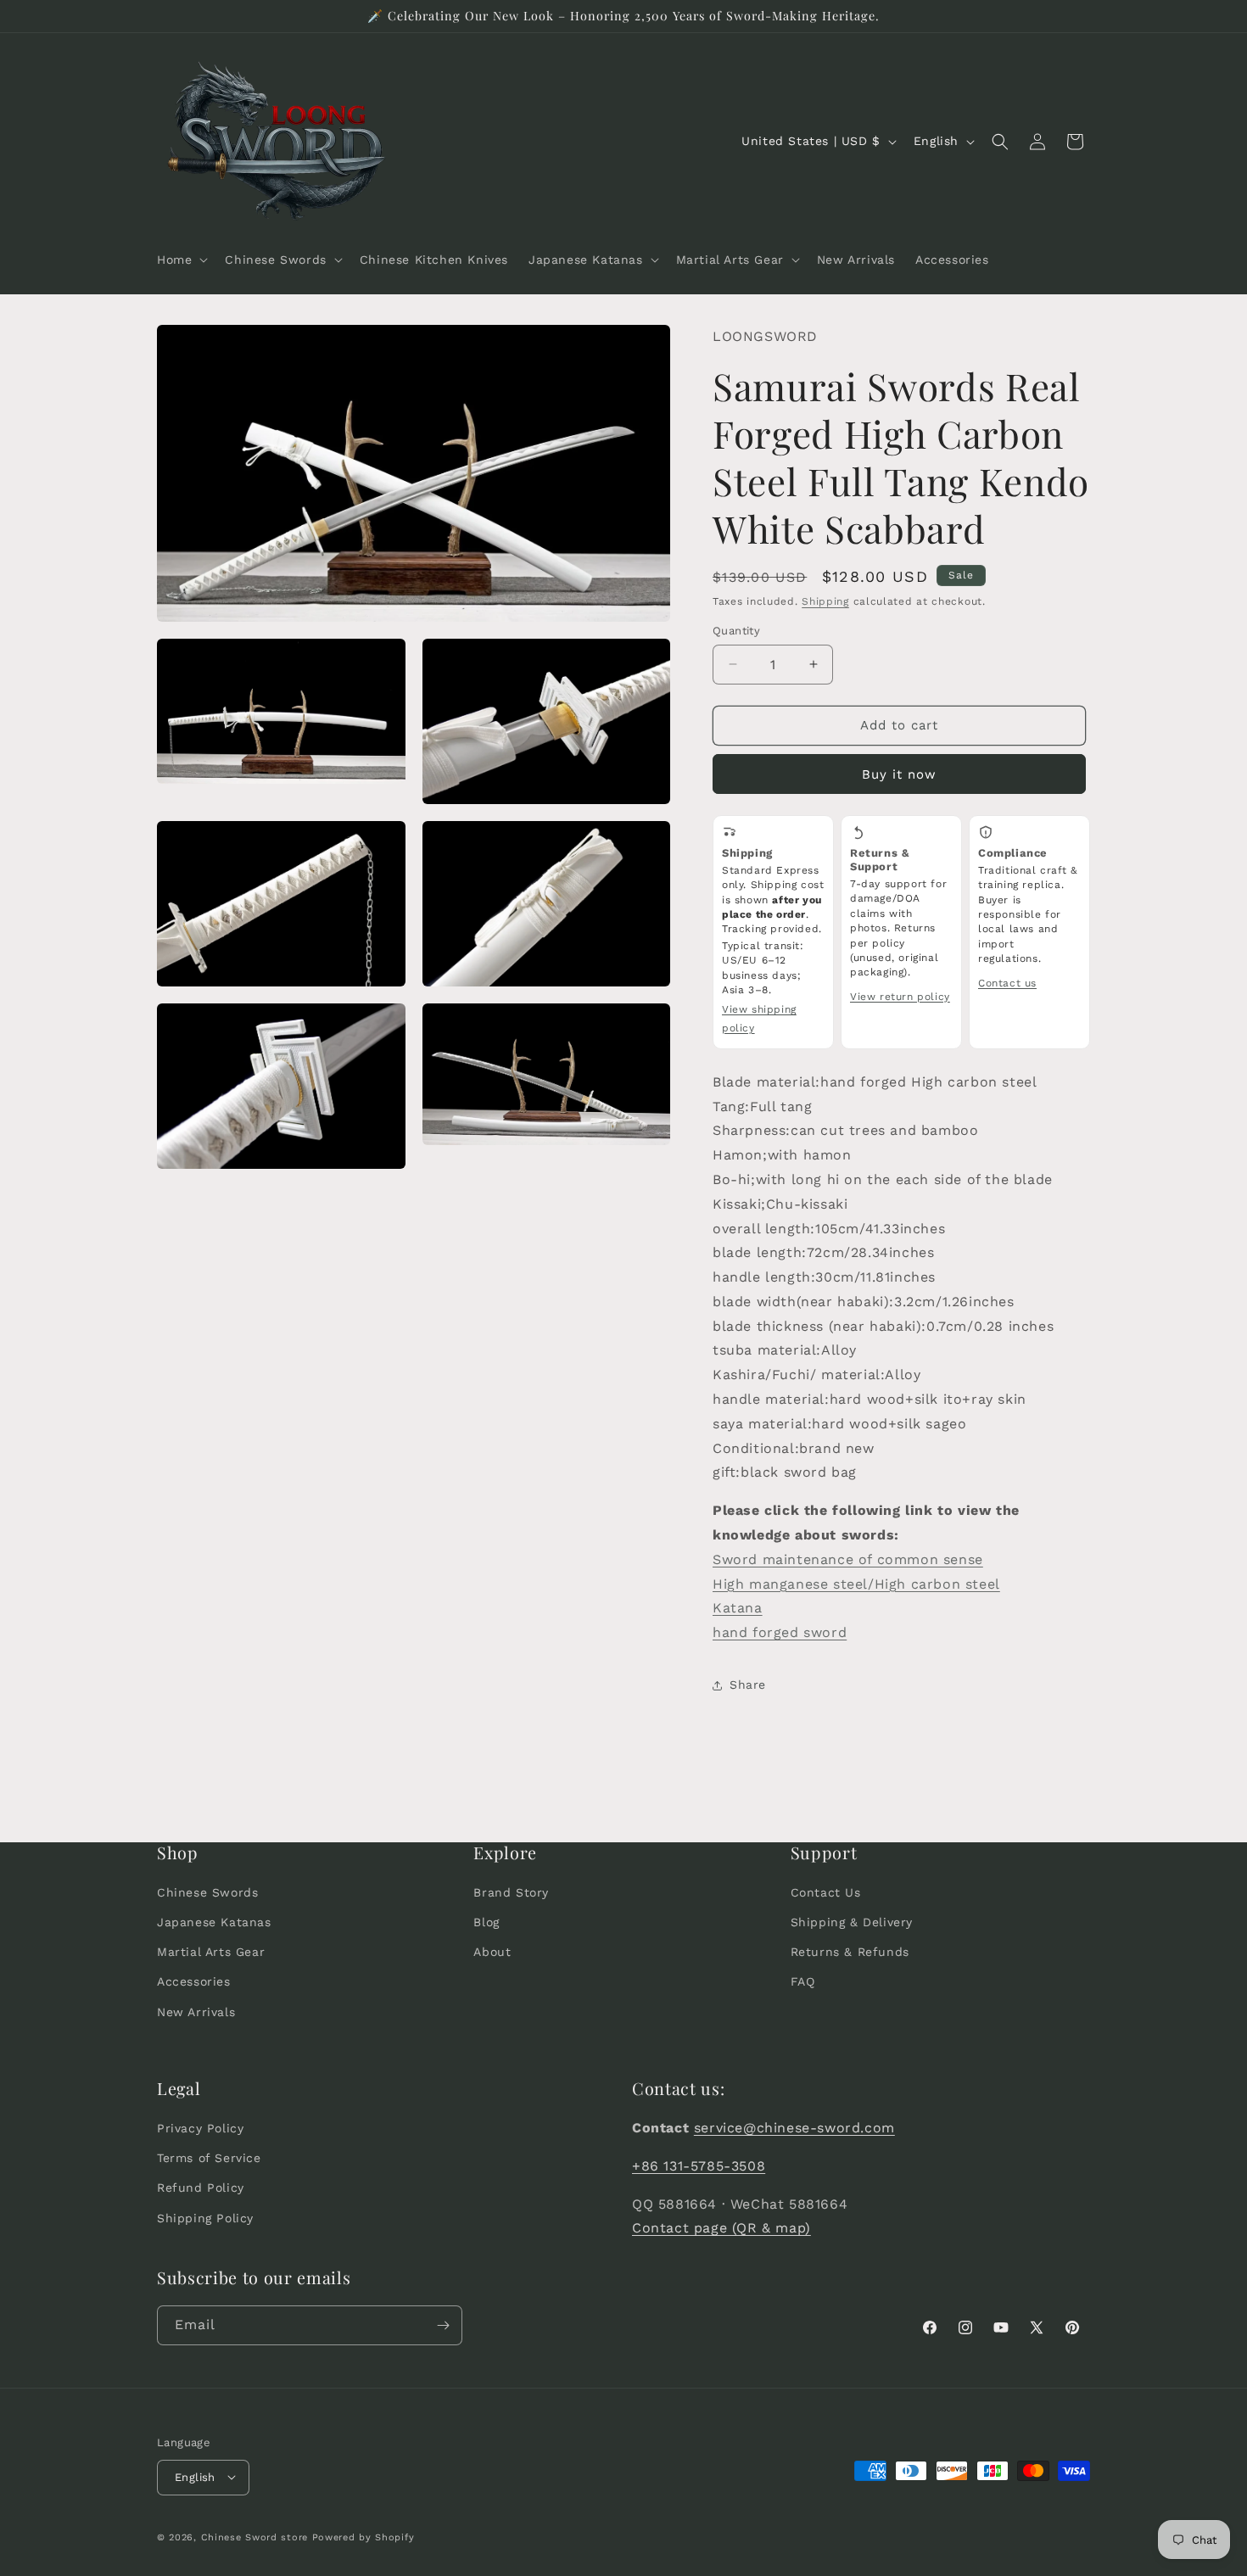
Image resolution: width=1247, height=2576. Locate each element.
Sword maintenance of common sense (848, 1559)
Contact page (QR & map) (721, 2229)
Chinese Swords (207, 1892)
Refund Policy (201, 2188)
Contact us (1007, 983)
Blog (486, 1923)
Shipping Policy (205, 2218)
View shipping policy (759, 1019)
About (492, 1953)
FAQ (803, 1982)
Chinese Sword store (254, 2537)
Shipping (825, 601)
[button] (181, 260)
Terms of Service (209, 2159)
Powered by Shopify (363, 2537)
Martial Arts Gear (211, 1953)
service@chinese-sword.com (794, 2128)
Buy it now (899, 774)
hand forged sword (780, 1632)
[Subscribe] (443, 2325)
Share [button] (748, 1685)
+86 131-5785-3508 (699, 2166)
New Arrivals (196, 2012)
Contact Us (826, 1892)
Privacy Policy (200, 2128)
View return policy (900, 997)
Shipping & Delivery (852, 1923)
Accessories (194, 1982)
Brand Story (511, 1892)
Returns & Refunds (850, 1953)
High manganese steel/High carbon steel (856, 1584)
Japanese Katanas (214, 1923)
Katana (738, 1608)
